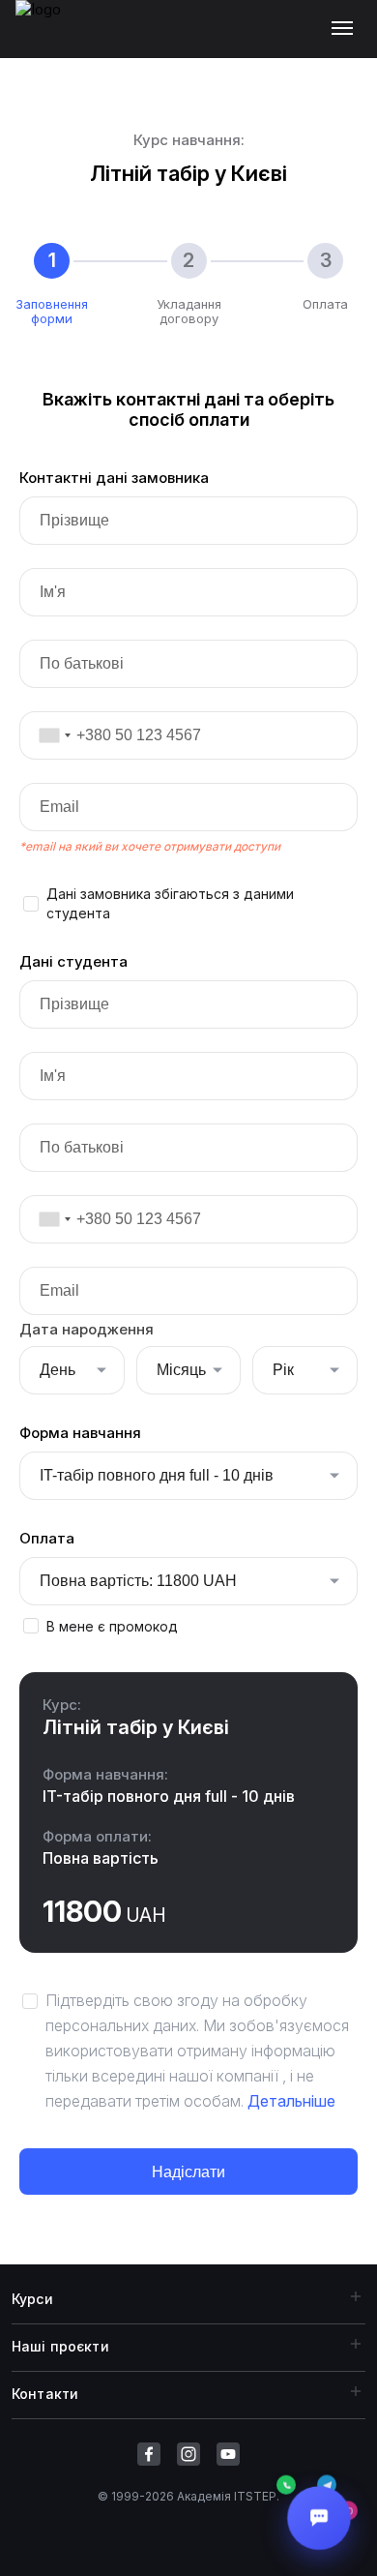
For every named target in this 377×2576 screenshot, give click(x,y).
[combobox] (48, 735)
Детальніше (291, 2101)
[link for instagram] (188, 2454)
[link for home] (49, 39)
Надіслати (188, 2172)
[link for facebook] (149, 2454)
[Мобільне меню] (347, 29)
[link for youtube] (228, 2454)
